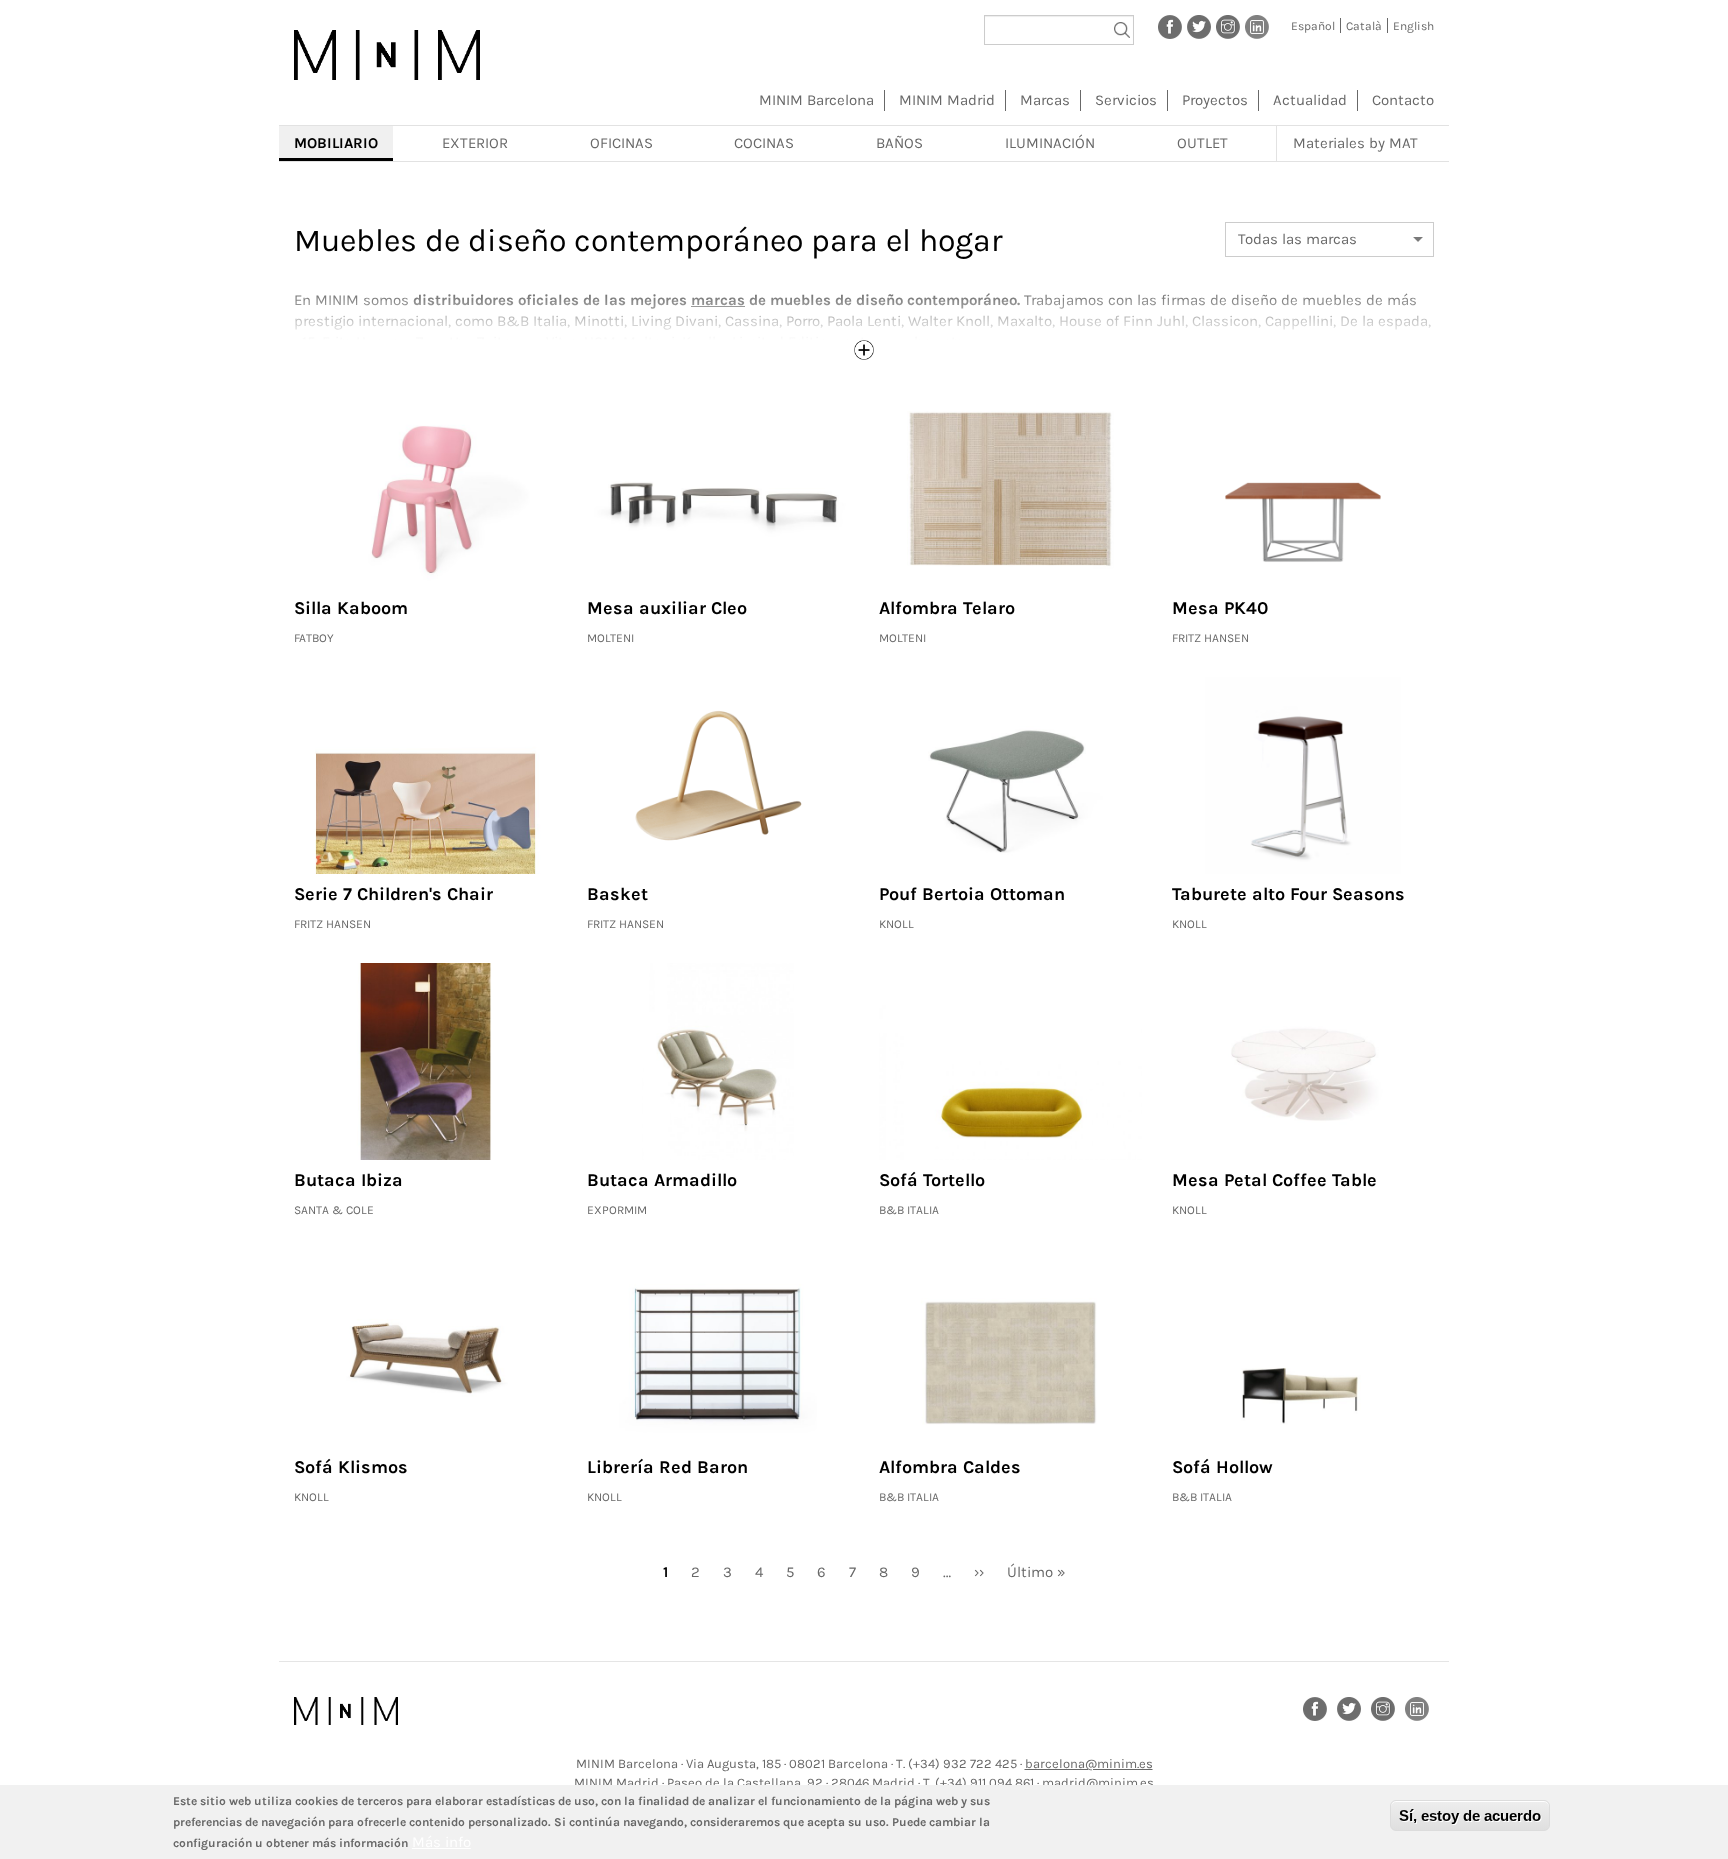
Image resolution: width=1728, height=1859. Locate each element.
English (1413, 26)
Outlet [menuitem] (1202, 143)
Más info (441, 1842)
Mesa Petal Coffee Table (1274, 1180)
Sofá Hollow (1222, 1467)
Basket (617, 894)
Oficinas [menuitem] (621, 143)
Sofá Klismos (351, 1467)
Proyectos (1215, 100)
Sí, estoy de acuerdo (1470, 1815)
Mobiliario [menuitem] (336, 143)
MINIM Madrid (947, 100)
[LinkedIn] (1257, 26)
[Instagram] (1228, 26)
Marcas (1045, 100)
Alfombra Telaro (947, 608)
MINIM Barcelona (816, 100)
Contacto (1403, 100)
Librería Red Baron (667, 1467)
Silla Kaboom (351, 608)
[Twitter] (1199, 26)
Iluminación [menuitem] (1050, 143)
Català (1364, 26)
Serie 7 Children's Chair (393, 894)
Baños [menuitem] (899, 143)
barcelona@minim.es (1089, 1763)
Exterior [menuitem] (475, 143)
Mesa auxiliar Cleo (667, 608)
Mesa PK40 (1220, 608)
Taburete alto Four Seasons (1288, 894)
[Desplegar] (864, 350)
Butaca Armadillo (662, 1180)
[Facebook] (1170, 26)
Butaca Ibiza (348, 1180)
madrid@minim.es (1098, 1782)
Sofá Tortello (932, 1180)
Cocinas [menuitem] (764, 143)
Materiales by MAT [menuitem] (1355, 143)
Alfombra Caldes (950, 1467)
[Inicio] (387, 55)
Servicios (1126, 100)
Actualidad (1310, 100)
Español (1313, 26)
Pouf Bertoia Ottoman (972, 894)
